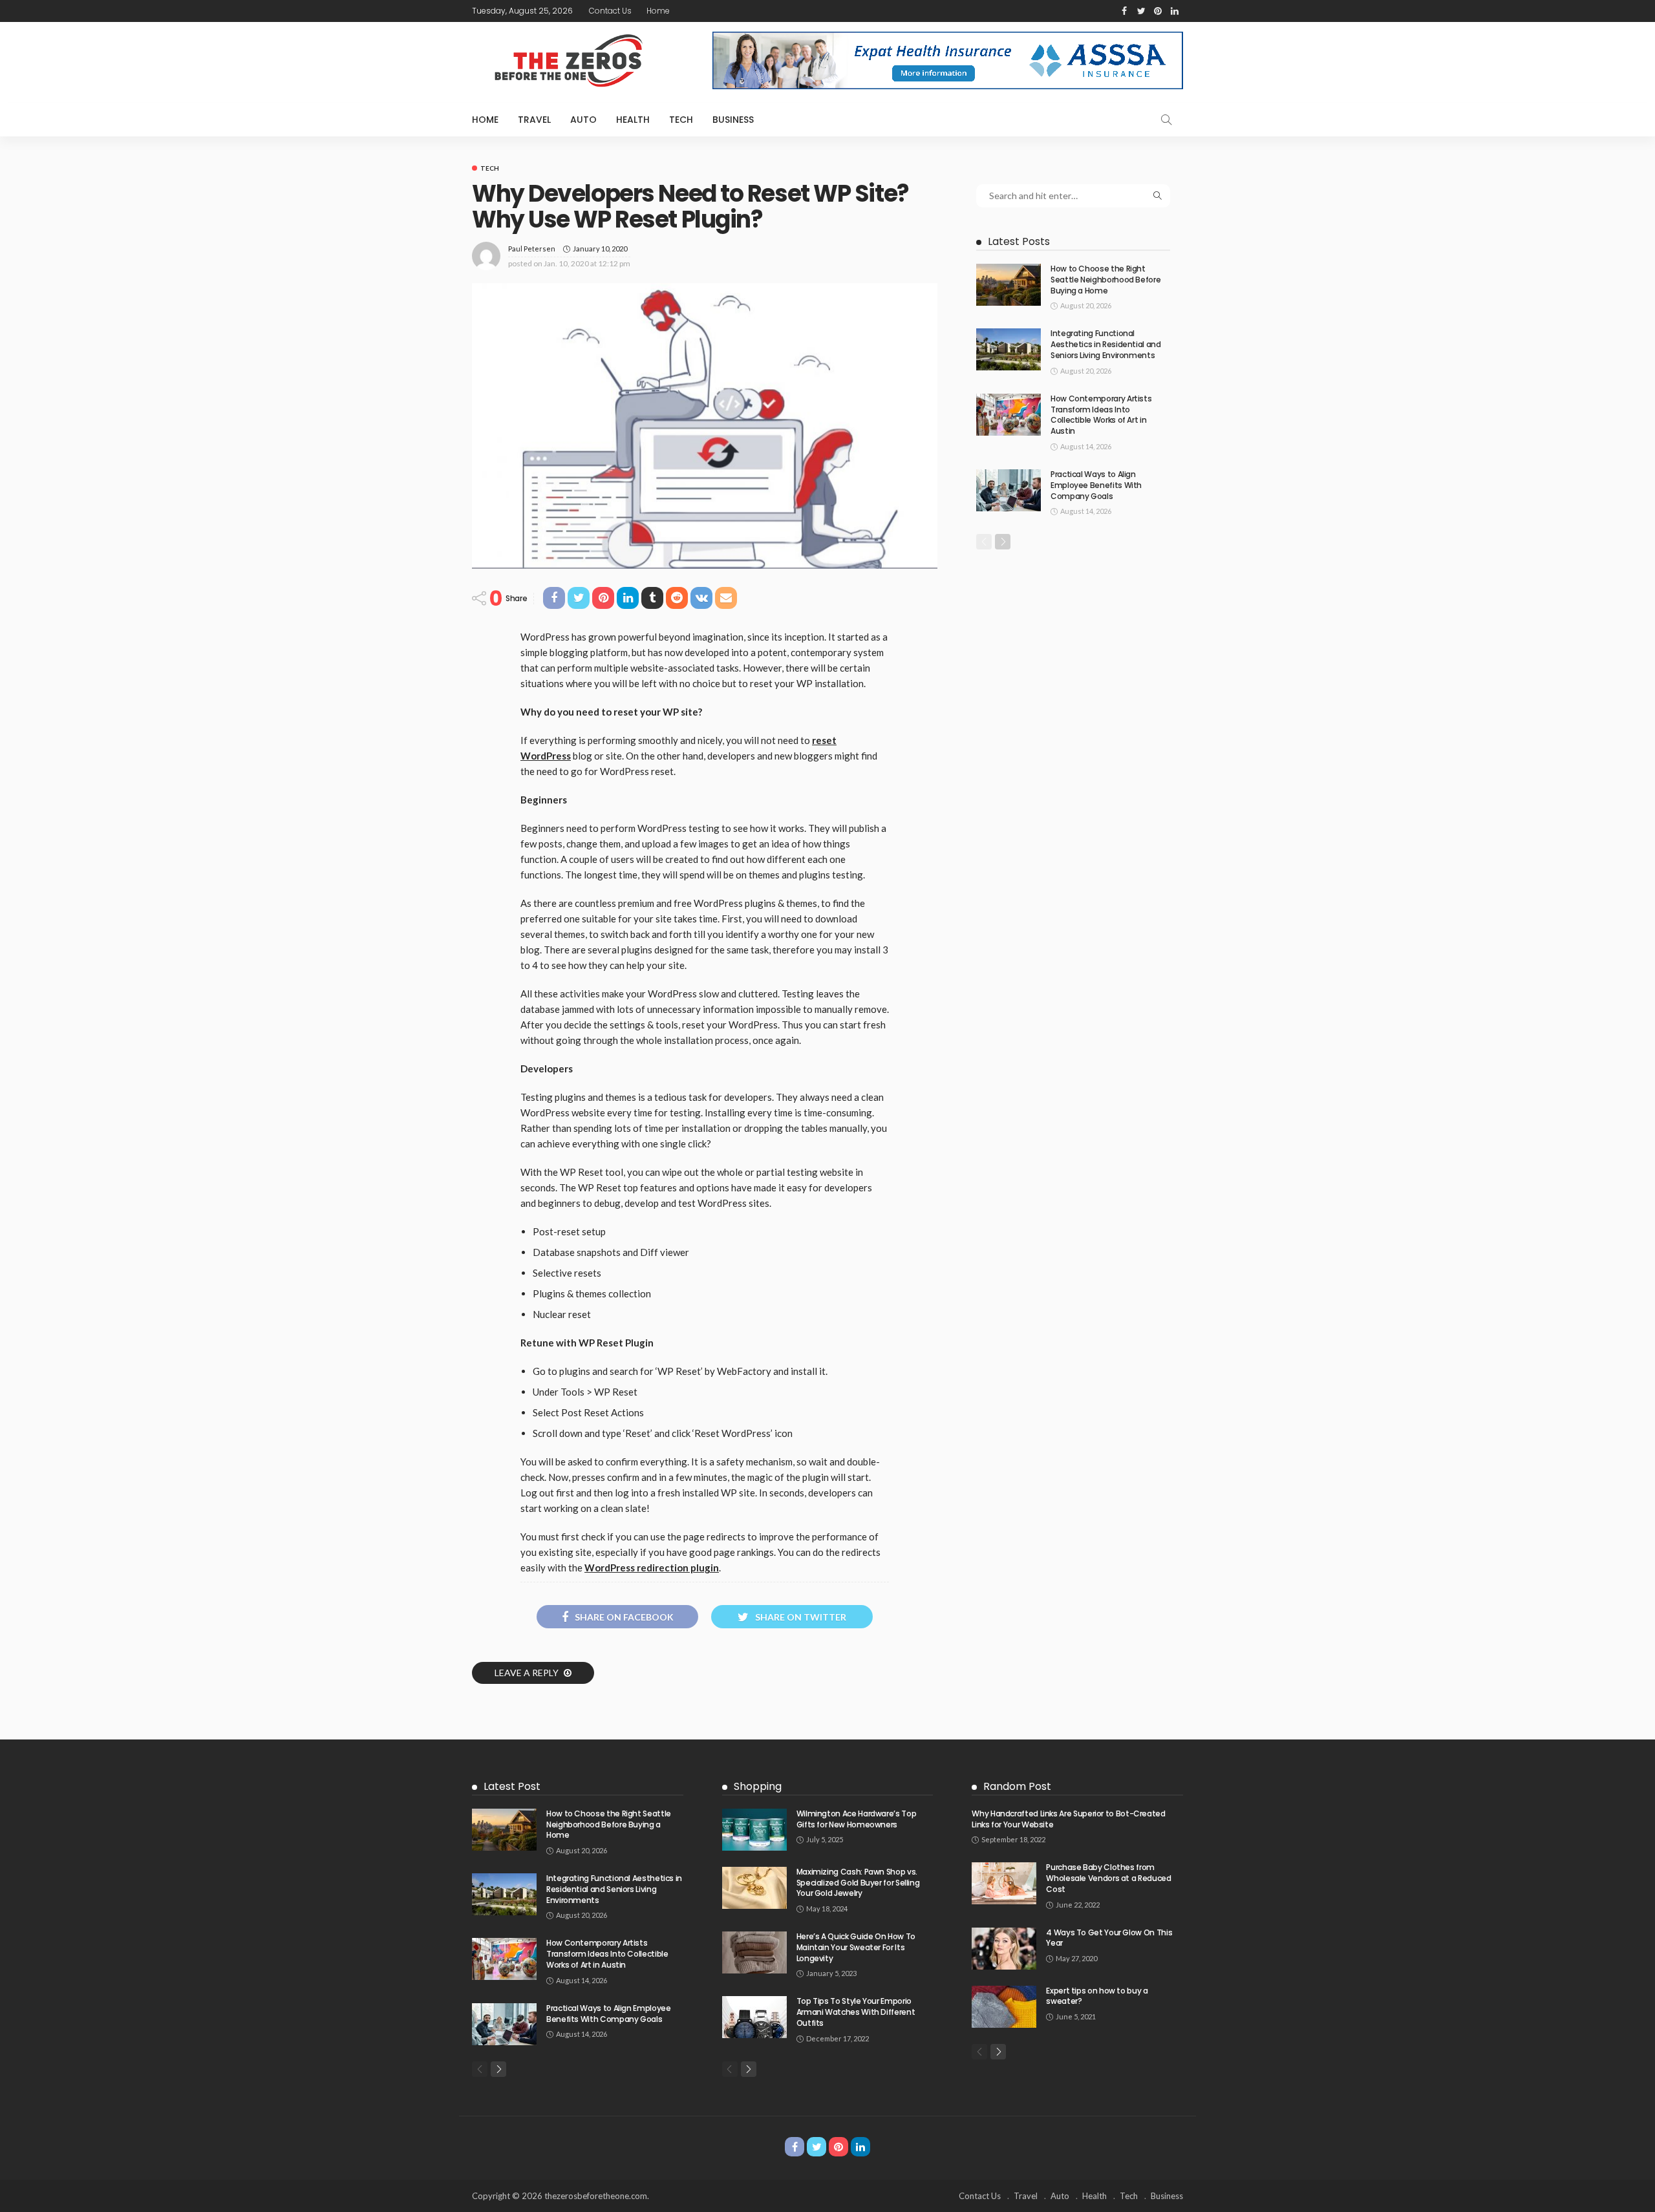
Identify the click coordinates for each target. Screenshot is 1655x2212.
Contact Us (610, 11)
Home (658, 11)
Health (633, 120)
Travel (534, 120)
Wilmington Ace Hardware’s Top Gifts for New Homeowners (857, 1819)
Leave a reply (528, 1673)
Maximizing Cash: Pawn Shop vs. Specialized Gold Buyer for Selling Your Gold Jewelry (858, 1883)
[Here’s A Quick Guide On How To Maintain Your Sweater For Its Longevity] (754, 1952)
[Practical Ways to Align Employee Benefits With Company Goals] (1009, 490)
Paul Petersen (532, 249)
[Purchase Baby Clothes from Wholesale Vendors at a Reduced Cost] (1004, 1883)
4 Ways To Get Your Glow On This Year (1109, 1938)
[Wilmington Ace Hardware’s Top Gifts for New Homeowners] (754, 1830)
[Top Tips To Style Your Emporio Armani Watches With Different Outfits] (754, 2017)
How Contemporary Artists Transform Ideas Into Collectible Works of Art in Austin (1101, 415)
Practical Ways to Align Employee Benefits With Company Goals (1096, 485)
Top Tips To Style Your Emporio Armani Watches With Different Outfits (856, 2012)
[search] (1166, 120)
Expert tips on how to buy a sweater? (1097, 1996)
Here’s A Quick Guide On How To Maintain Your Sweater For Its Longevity (856, 1947)
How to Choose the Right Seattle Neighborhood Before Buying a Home (1105, 280)
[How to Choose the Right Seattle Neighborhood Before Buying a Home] (1009, 285)
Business (733, 120)
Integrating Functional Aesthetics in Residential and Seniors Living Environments (1106, 344)
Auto (583, 120)
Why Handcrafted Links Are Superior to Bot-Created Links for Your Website (1068, 1819)
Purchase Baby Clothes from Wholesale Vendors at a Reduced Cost (1108, 1878)
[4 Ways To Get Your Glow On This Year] (1004, 1949)
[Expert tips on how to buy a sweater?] (1004, 2007)
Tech (681, 120)
